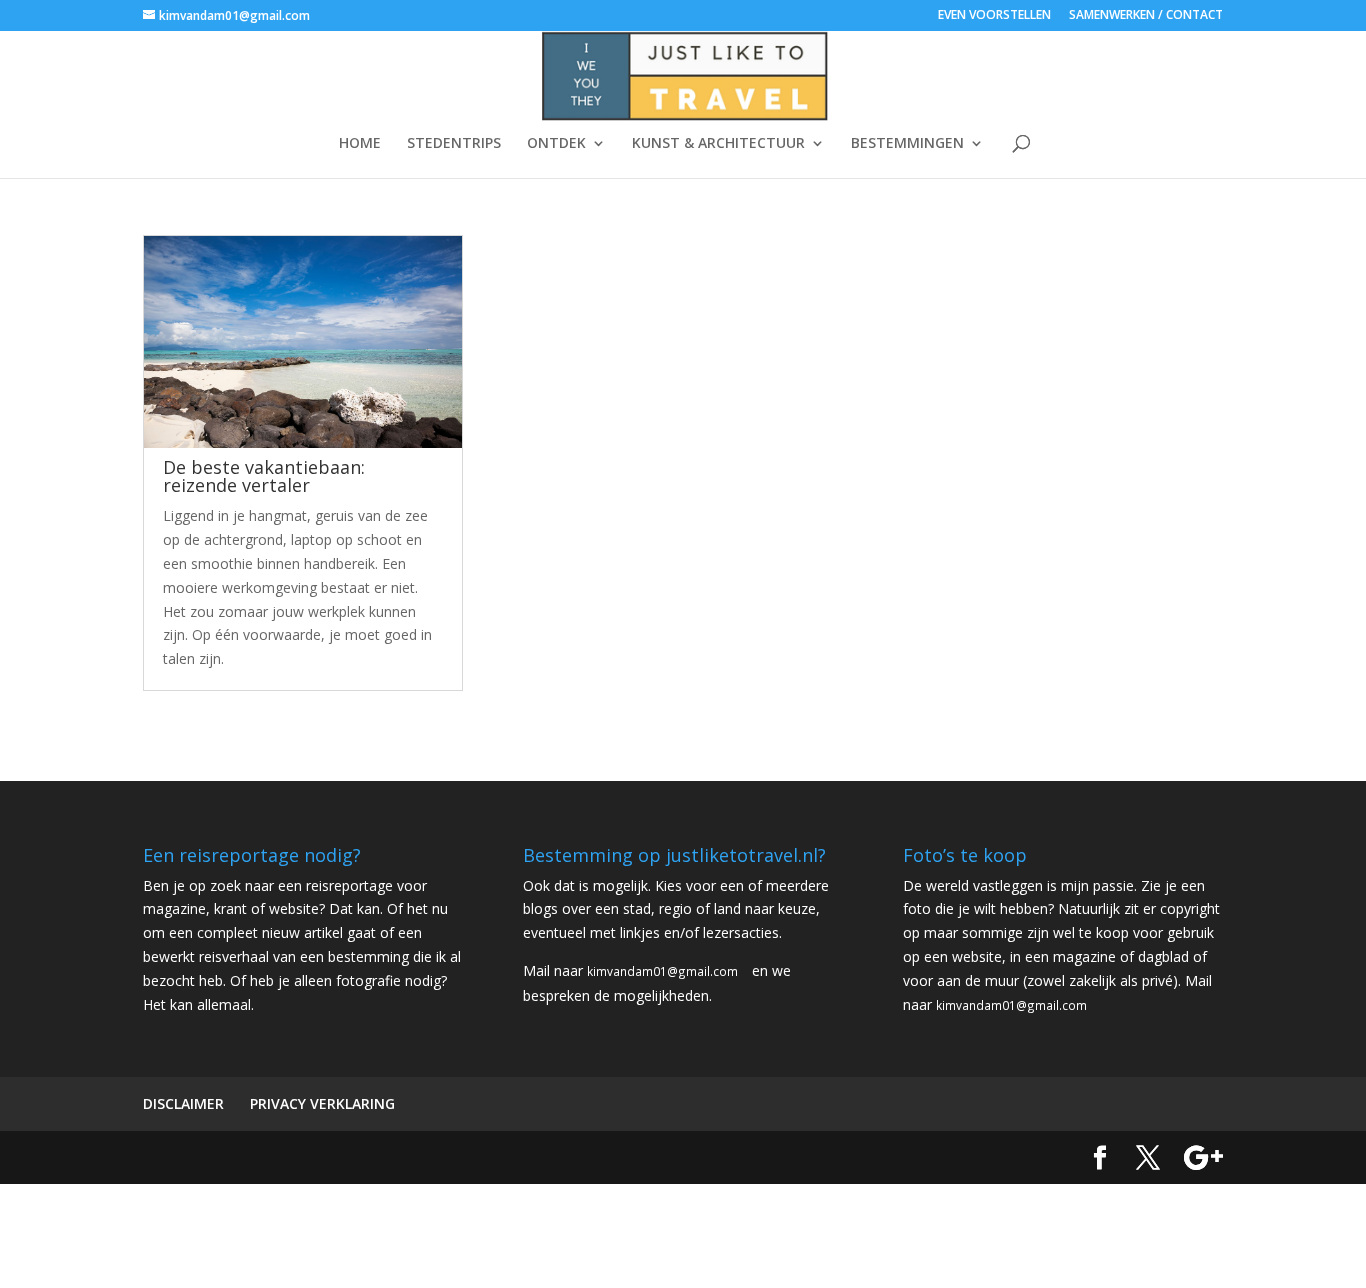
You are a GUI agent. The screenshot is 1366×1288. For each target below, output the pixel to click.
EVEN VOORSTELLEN (994, 16)
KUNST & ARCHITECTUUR (718, 144)
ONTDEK (556, 144)
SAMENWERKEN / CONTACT (1146, 16)
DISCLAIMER (183, 1103)
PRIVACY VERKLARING (322, 1103)
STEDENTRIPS (454, 144)
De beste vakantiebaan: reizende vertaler (264, 476)
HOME (360, 144)
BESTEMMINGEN (907, 144)
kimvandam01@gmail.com (662, 971)
